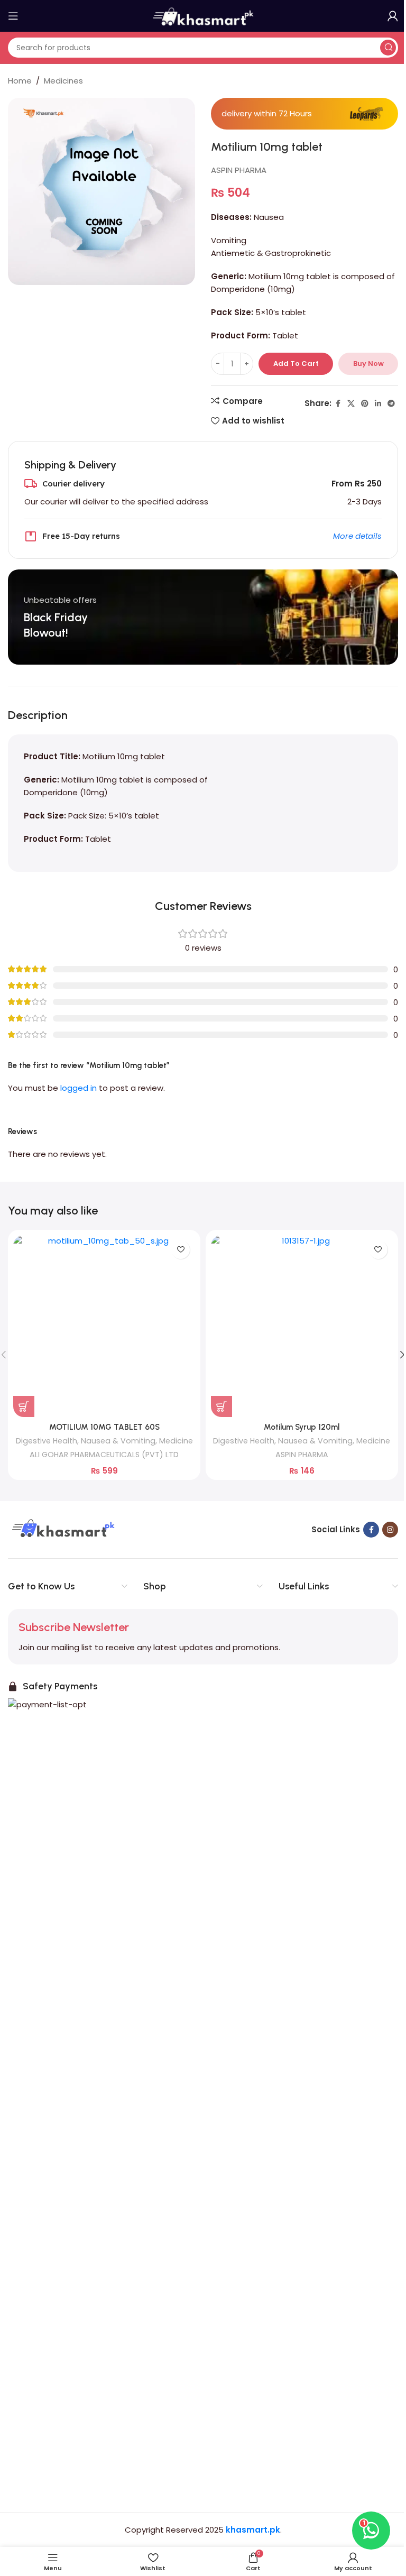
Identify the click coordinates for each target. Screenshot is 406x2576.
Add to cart (296, 364)
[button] (24, 1406)
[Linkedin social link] (378, 404)
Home (20, 81)
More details (357, 536)
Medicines (63, 81)
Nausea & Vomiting (118, 1441)
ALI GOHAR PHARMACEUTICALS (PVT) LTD (104, 1455)
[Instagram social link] (390, 1530)
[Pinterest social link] (365, 404)
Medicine (176, 1441)
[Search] (388, 48)
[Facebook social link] (338, 404)
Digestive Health (47, 1441)
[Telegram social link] (391, 404)
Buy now (368, 364)
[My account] (393, 16)
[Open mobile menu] (13, 16)
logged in (79, 1088)
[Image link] (62, 1529)
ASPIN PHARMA (239, 170)
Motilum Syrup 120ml (302, 1427)
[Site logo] (203, 15)
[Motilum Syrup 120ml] (302, 1326)
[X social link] (351, 404)
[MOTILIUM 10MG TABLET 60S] (104, 1326)
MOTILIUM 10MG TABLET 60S (104, 1427)
